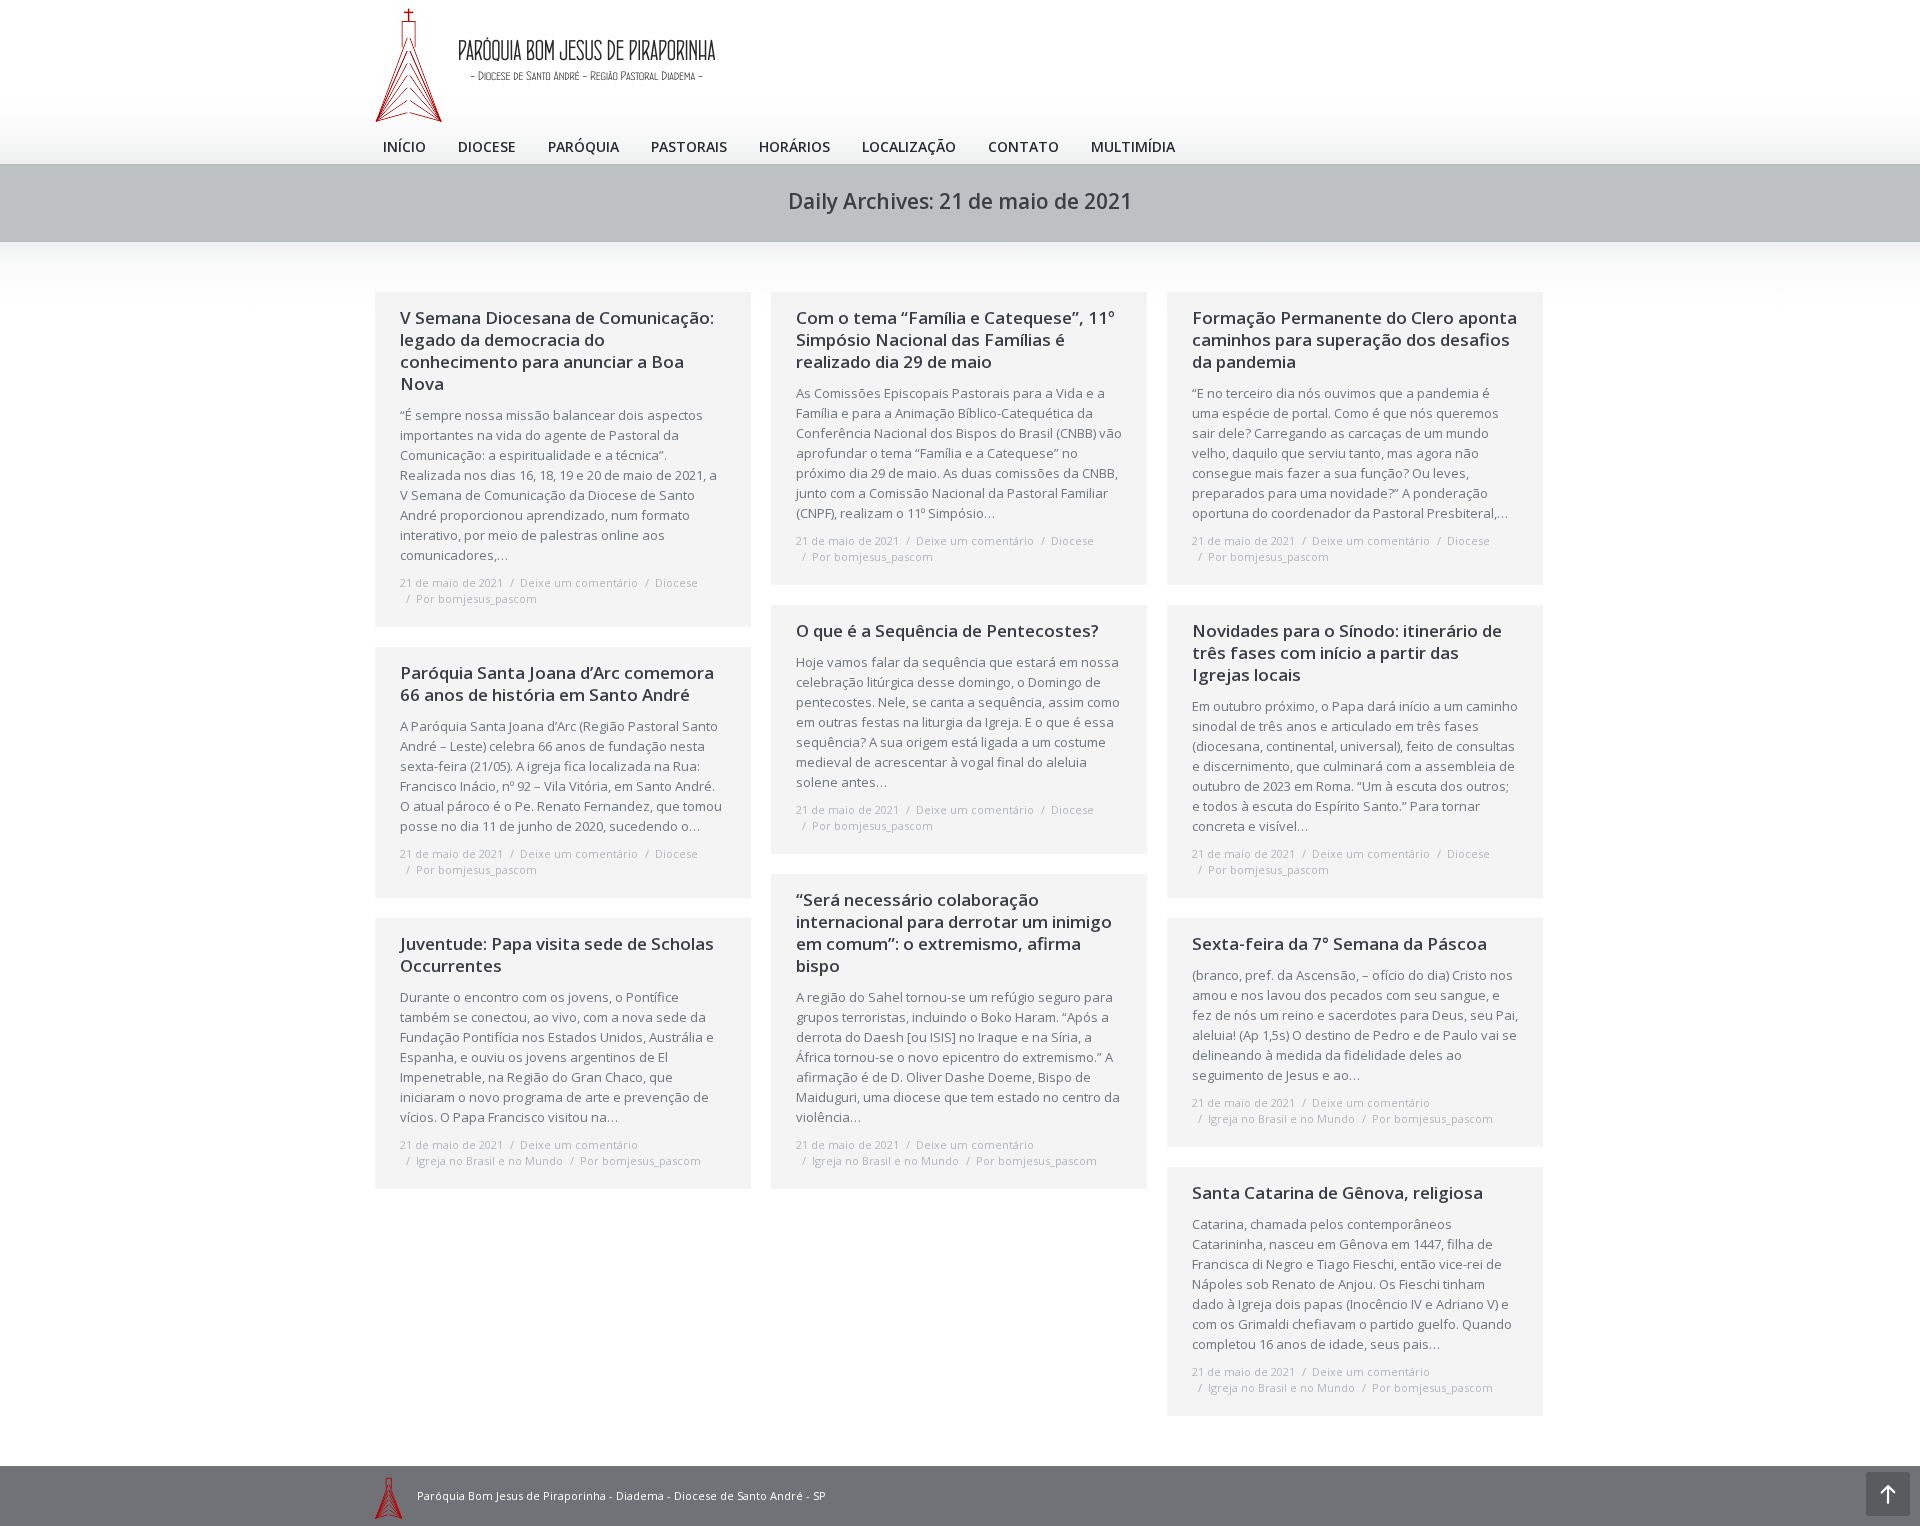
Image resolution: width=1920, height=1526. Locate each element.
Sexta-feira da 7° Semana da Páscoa (1339, 944)
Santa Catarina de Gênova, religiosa (1337, 1193)
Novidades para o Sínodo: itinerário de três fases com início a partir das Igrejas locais (1347, 653)
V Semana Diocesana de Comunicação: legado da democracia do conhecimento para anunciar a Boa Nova (557, 351)
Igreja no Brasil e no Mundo (885, 1160)
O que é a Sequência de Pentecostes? (947, 631)
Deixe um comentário (579, 582)
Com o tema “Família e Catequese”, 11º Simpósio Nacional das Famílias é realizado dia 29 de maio (955, 340)
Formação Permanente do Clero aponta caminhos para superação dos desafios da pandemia (1354, 340)
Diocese (676, 582)
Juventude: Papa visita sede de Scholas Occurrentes (557, 955)
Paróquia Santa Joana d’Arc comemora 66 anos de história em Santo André (557, 684)
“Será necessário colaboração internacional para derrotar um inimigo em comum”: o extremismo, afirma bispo (954, 933)
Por (476, 598)
